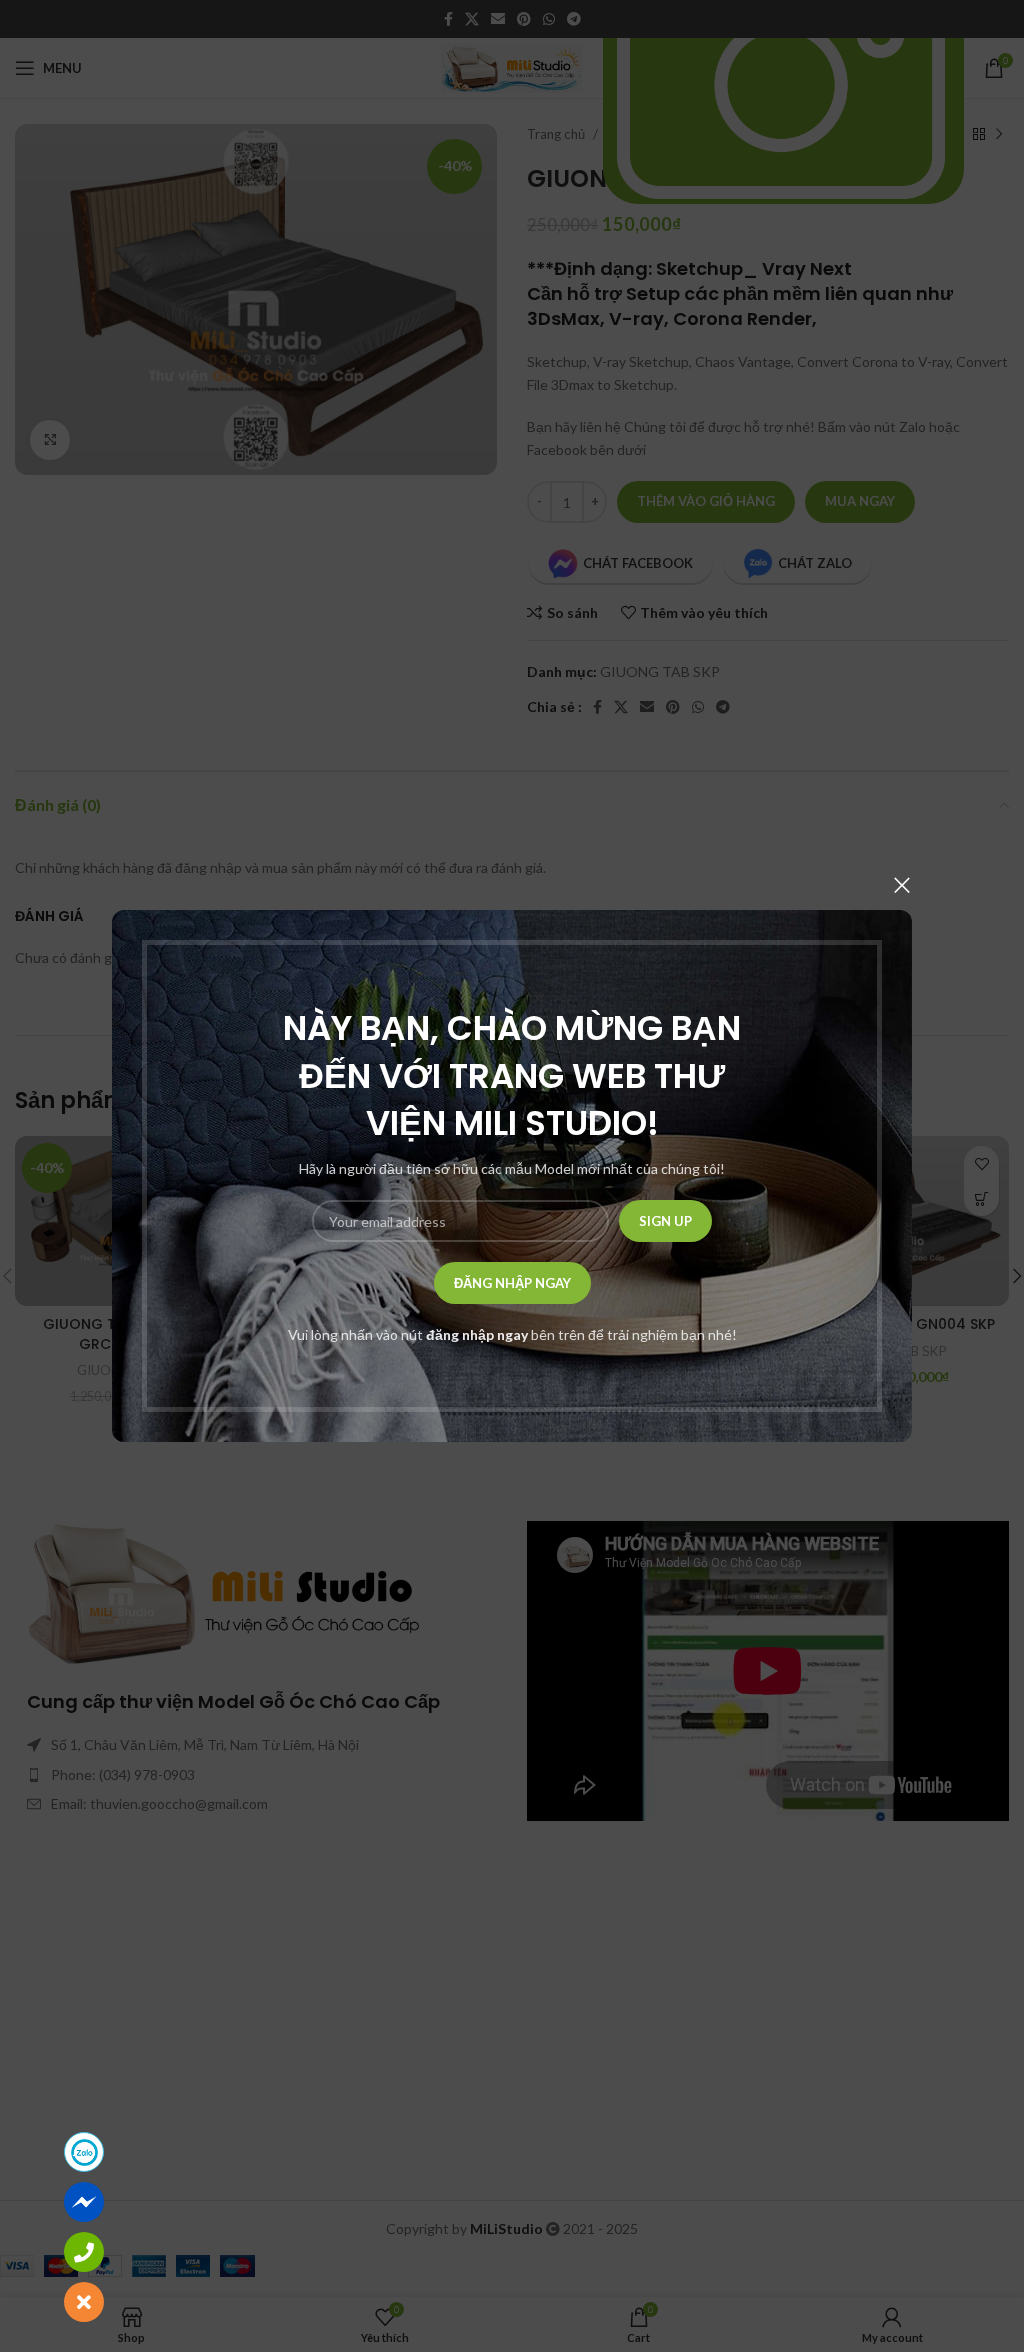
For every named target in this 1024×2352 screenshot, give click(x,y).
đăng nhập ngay (477, 1334)
